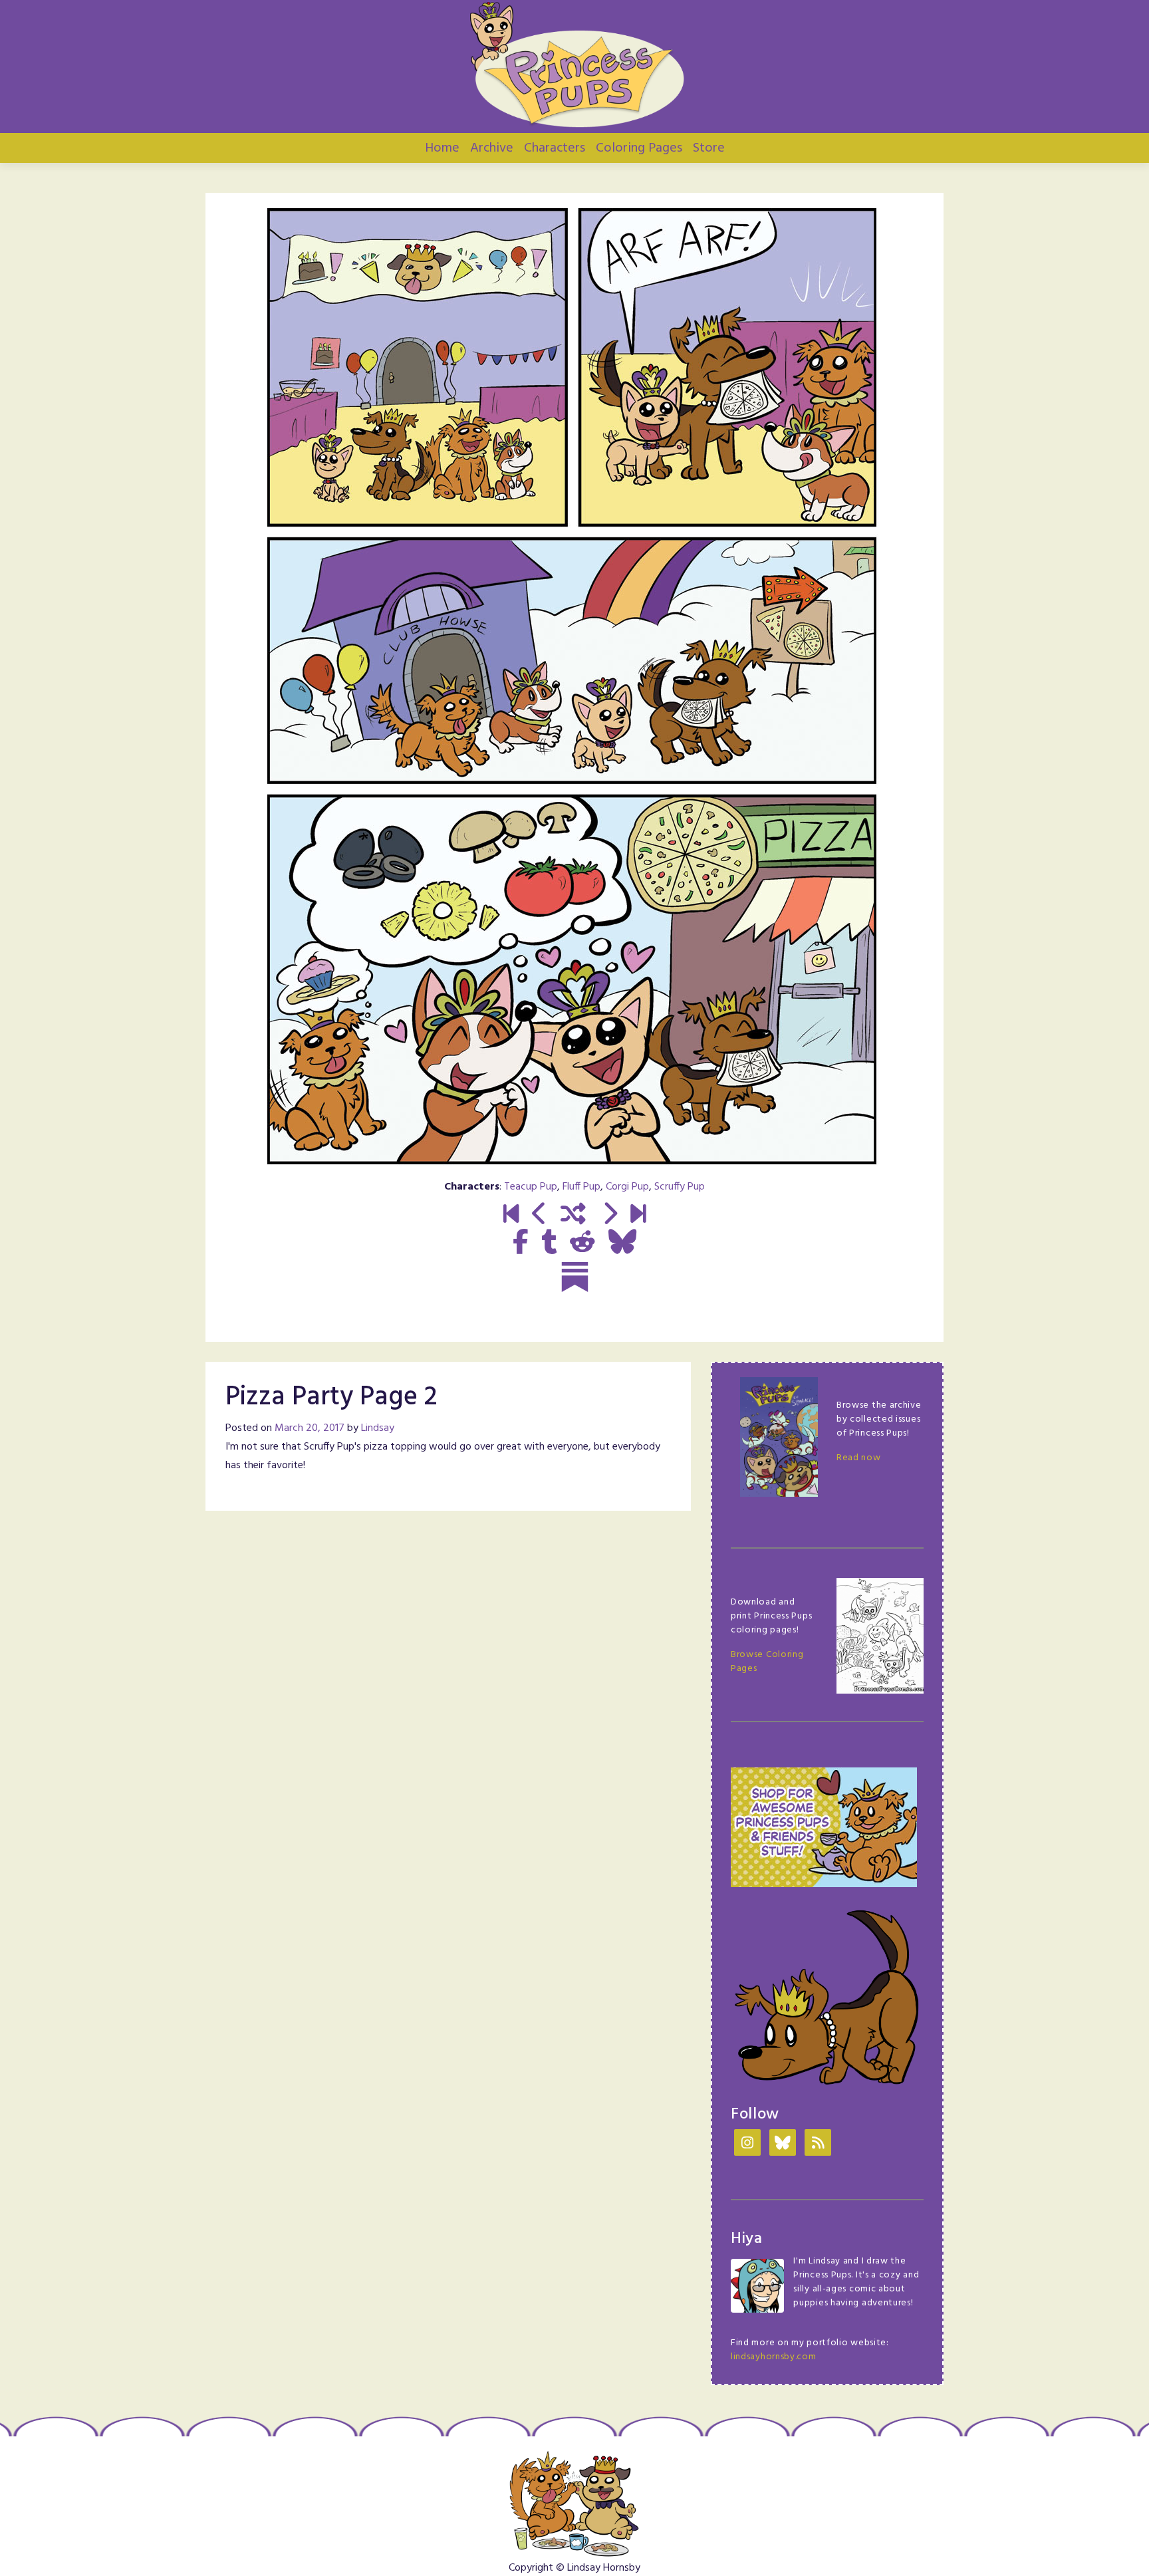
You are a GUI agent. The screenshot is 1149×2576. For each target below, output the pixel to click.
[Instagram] (747, 2144)
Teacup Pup (531, 1187)
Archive (492, 148)
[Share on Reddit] (582, 1243)
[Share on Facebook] (520, 1243)
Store (709, 148)
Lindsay (378, 1428)
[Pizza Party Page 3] (609, 1216)
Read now (859, 1458)
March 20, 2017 (310, 1428)
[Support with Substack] (575, 1277)
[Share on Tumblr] (549, 1243)
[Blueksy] (783, 2144)
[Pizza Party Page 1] (540, 1216)
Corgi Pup (627, 1187)
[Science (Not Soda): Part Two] (638, 1216)
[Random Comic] (573, 1216)
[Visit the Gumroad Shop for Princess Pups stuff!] (824, 1828)
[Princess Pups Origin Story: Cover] (511, 1216)
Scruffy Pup (680, 1187)
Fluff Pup (581, 1187)
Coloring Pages (639, 148)
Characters (555, 148)
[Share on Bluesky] (622, 1243)
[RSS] (818, 2144)
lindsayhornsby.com (774, 2357)
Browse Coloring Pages (767, 1662)
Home (442, 148)
